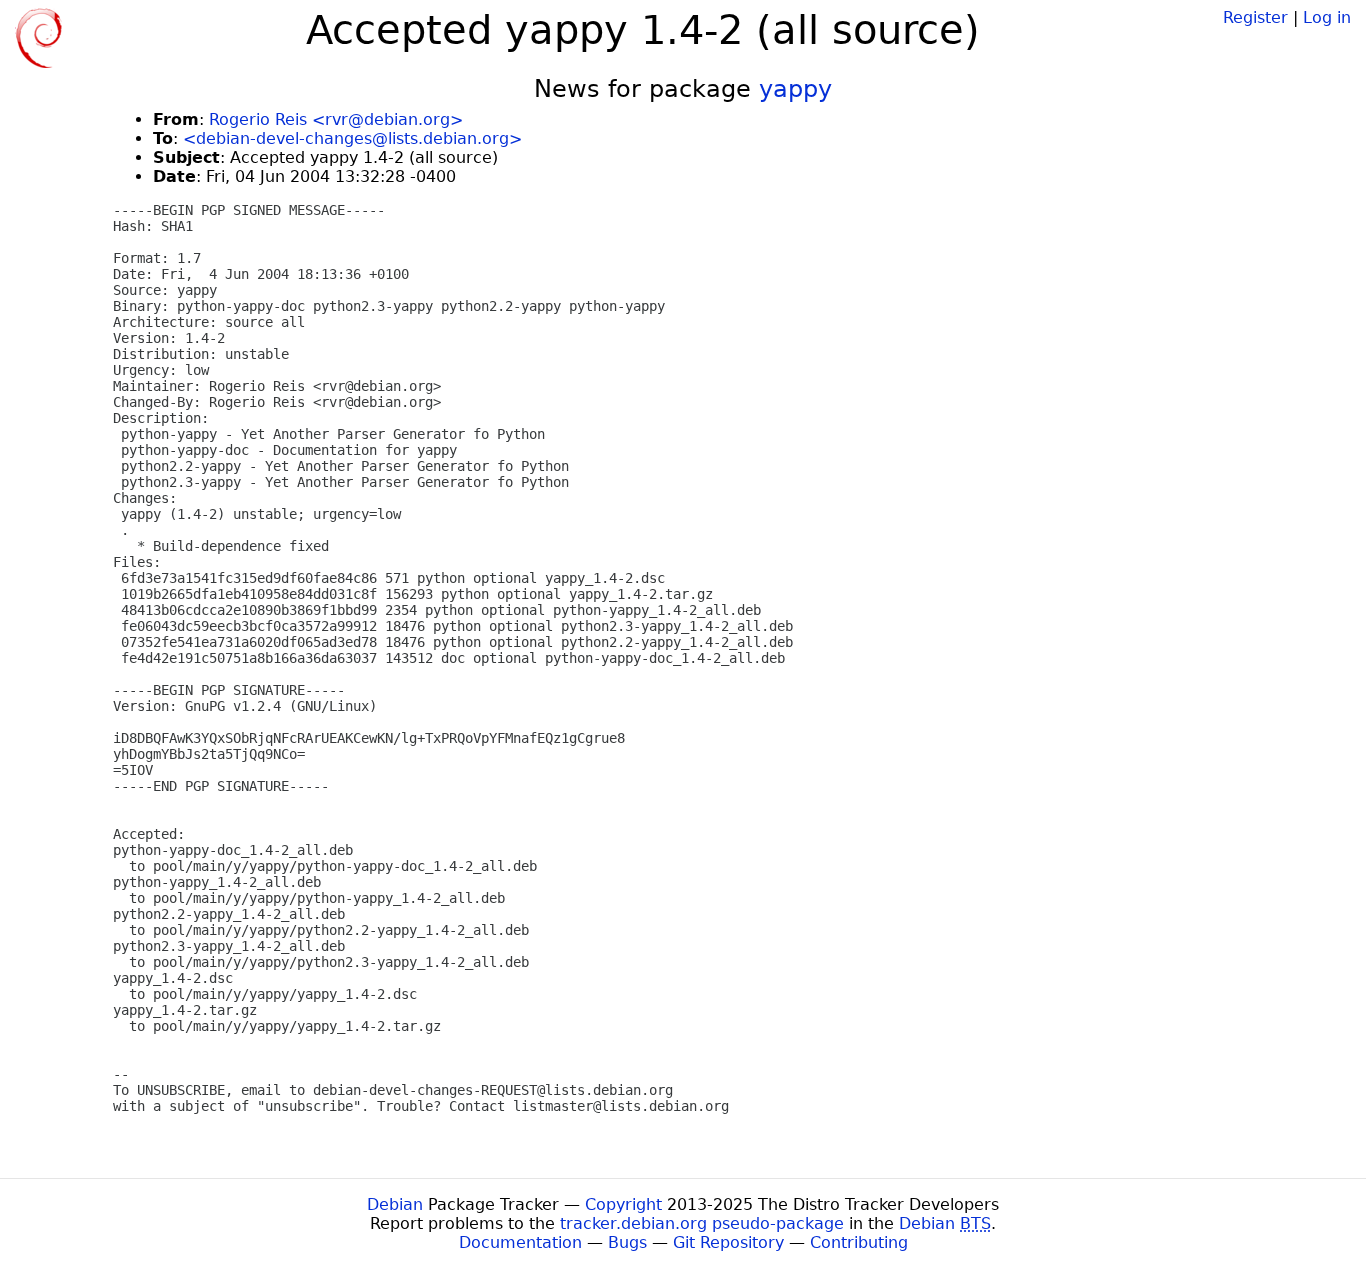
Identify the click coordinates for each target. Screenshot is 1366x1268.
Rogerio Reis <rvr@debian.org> (336, 119)
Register (1255, 17)
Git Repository (728, 1242)
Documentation (520, 1242)
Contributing (859, 1242)
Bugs (627, 1242)
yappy (795, 89)
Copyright (623, 1204)
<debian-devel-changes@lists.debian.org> (352, 138)
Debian (395, 1204)
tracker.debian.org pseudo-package (702, 1223)
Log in (1327, 17)
